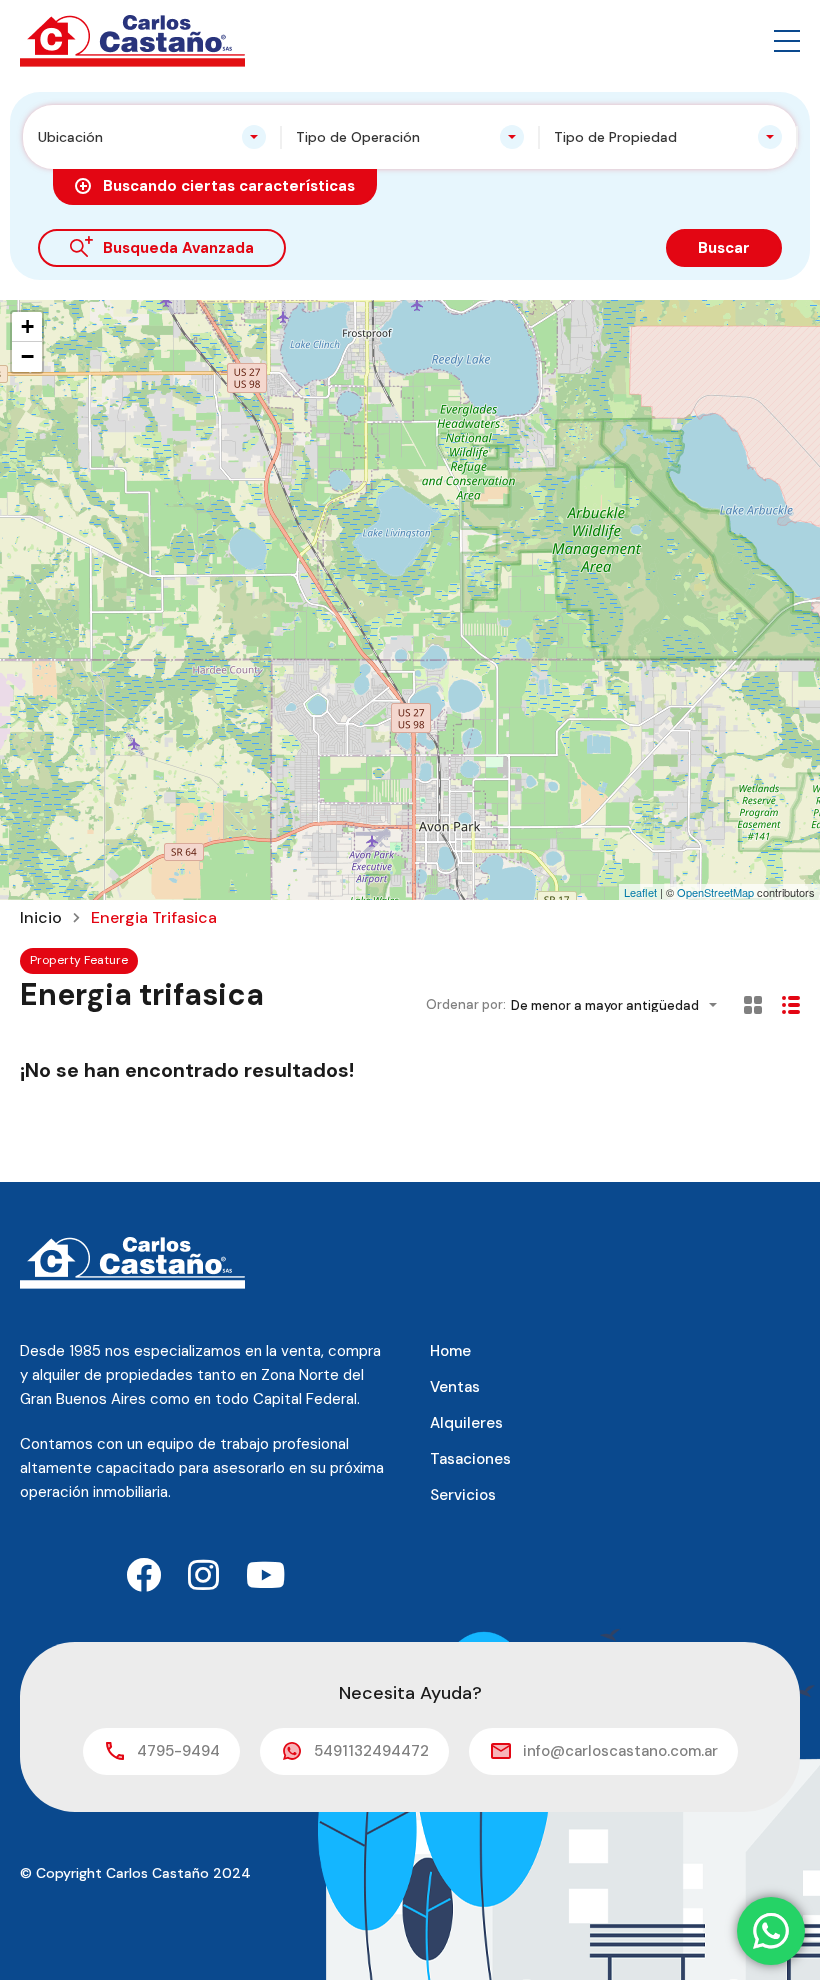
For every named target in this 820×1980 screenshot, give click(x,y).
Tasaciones (470, 1459)
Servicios (463, 1495)
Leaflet (640, 892)
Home (450, 1351)
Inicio (41, 918)
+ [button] (27, 326)
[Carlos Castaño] (132, 39)
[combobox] (152, 137)
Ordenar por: (466, 1004)
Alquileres (466, 1423)
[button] (787, 41)
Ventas (455, 1387)
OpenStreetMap (715, 892)
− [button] (27, 356)
